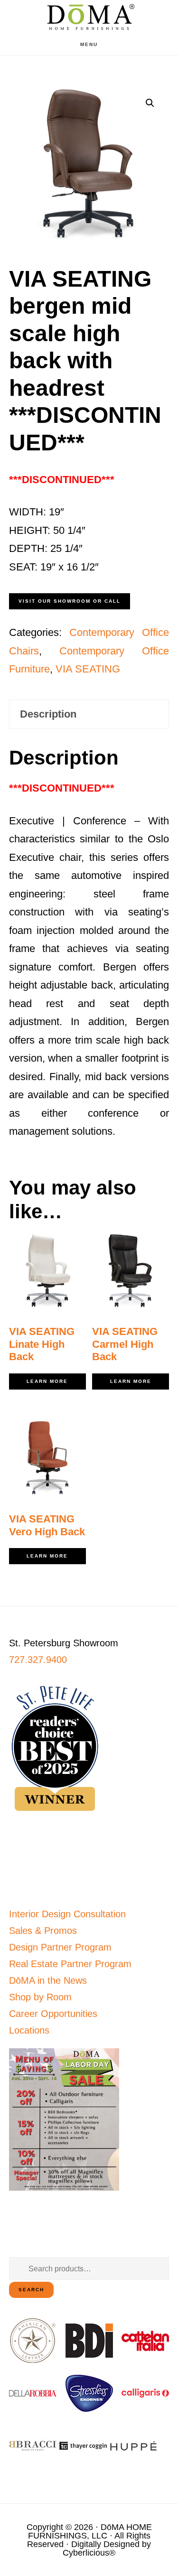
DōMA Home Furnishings (89, 17)
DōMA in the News (48, 1980)
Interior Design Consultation (67, 1914)
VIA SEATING (88, 669)
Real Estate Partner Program (70, 1964)
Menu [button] (89, 44)
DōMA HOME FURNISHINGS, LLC (90, 2531)
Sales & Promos (43, 1931)
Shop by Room (40, 1997)
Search (31, 2290)
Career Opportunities (53, 2014)
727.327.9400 (38, 1660)
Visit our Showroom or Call (70, 601)
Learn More (47, 1381)
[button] (150, 103)
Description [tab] (48, 714)
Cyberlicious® (89, 2553)
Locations (29, 2030)
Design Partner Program (60, 1947)
